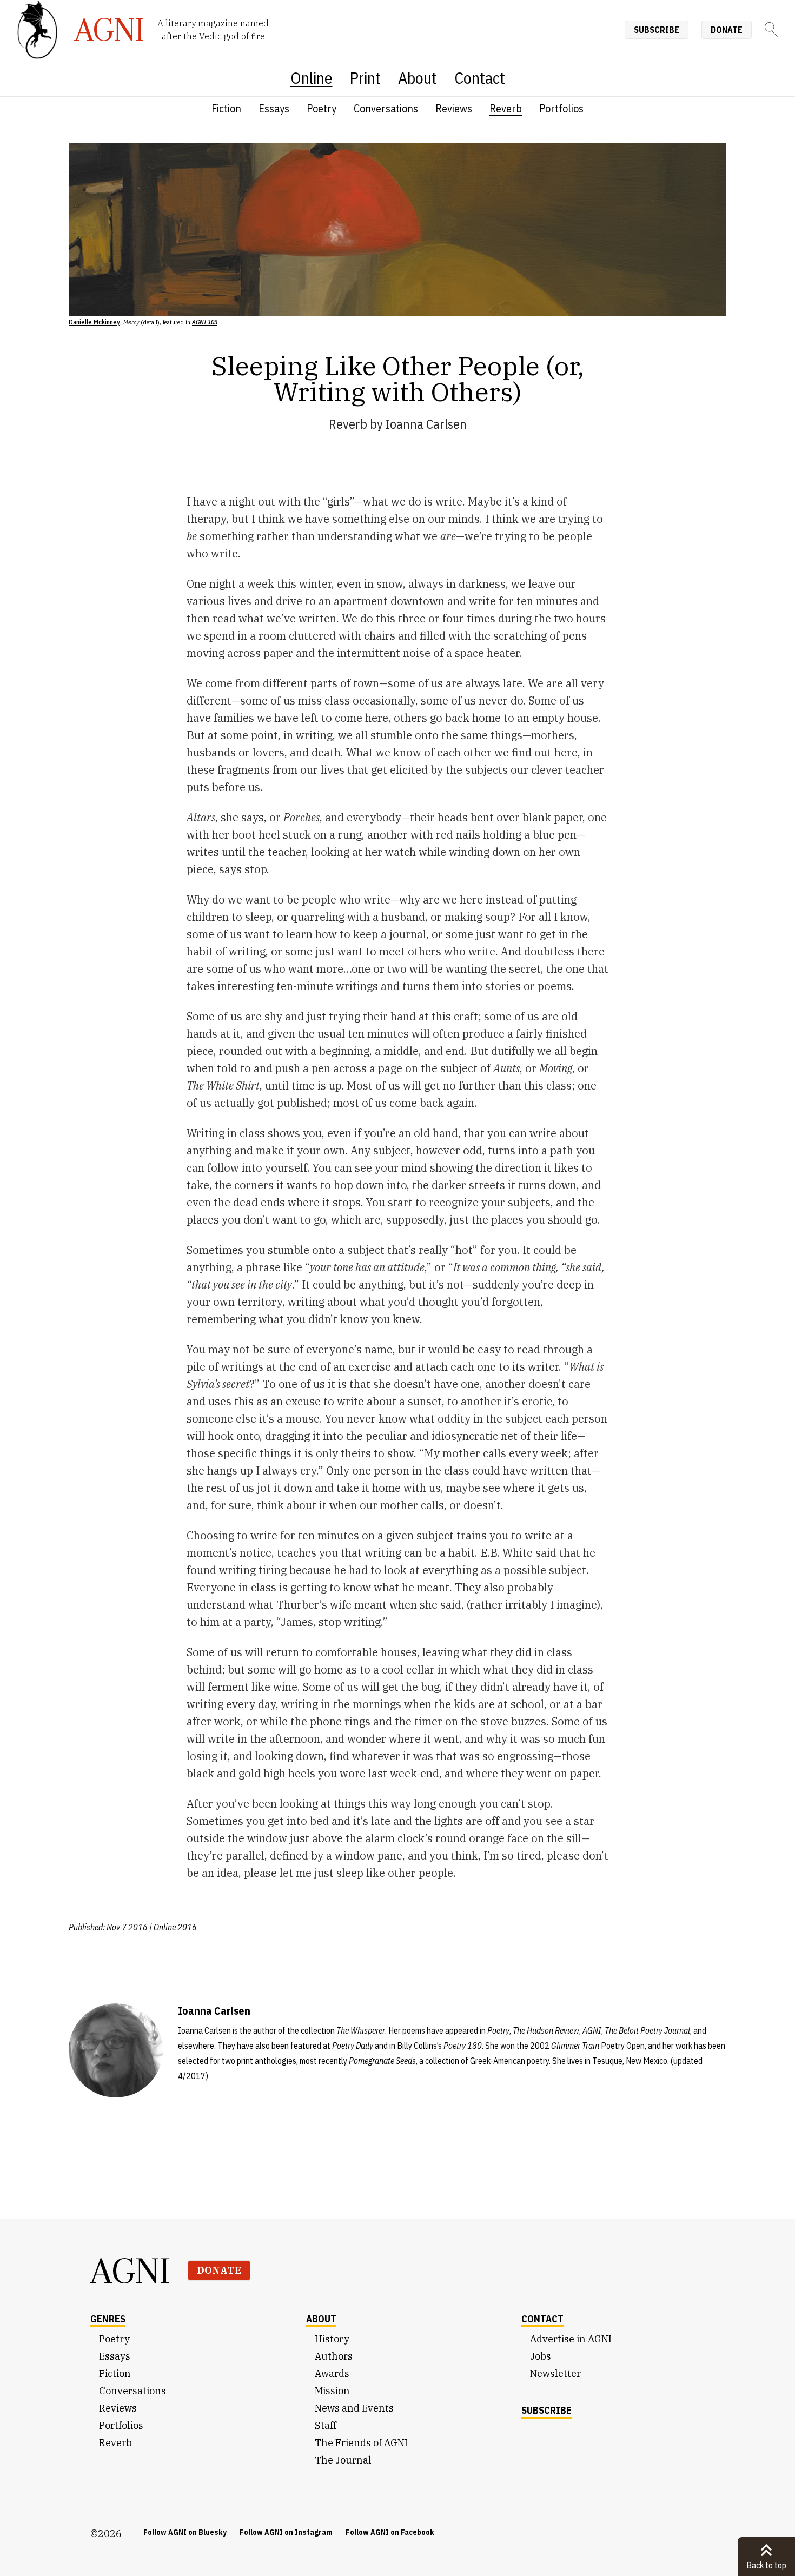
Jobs (541, 2356)
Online (312, 78)
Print (365, 78)
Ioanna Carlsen (426, 424)
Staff (326, 2425)
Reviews (454, 108)
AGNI (130, 2270)
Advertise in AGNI (571, 2339)
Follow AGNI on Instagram (286, 2532)
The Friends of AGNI (361, 2443)
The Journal (343, 2460)
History (332, 2339)
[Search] (771, 29)
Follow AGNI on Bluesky (185, 2532)
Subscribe (657, 30)
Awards (332, 2373)
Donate (727, 30)
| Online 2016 (173, 1927)
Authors (334, 2356)
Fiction (226, 108)
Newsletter (555, 2373)
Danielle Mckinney (94, 322)
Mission (332, 2391)
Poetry (322, 108)
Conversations (386, 108)
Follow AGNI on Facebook (390, 2532)
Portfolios (561, 108)
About (418, 78)
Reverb (506, 108)
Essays (274, 108)
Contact (480, 78)
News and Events (354, 2408)
